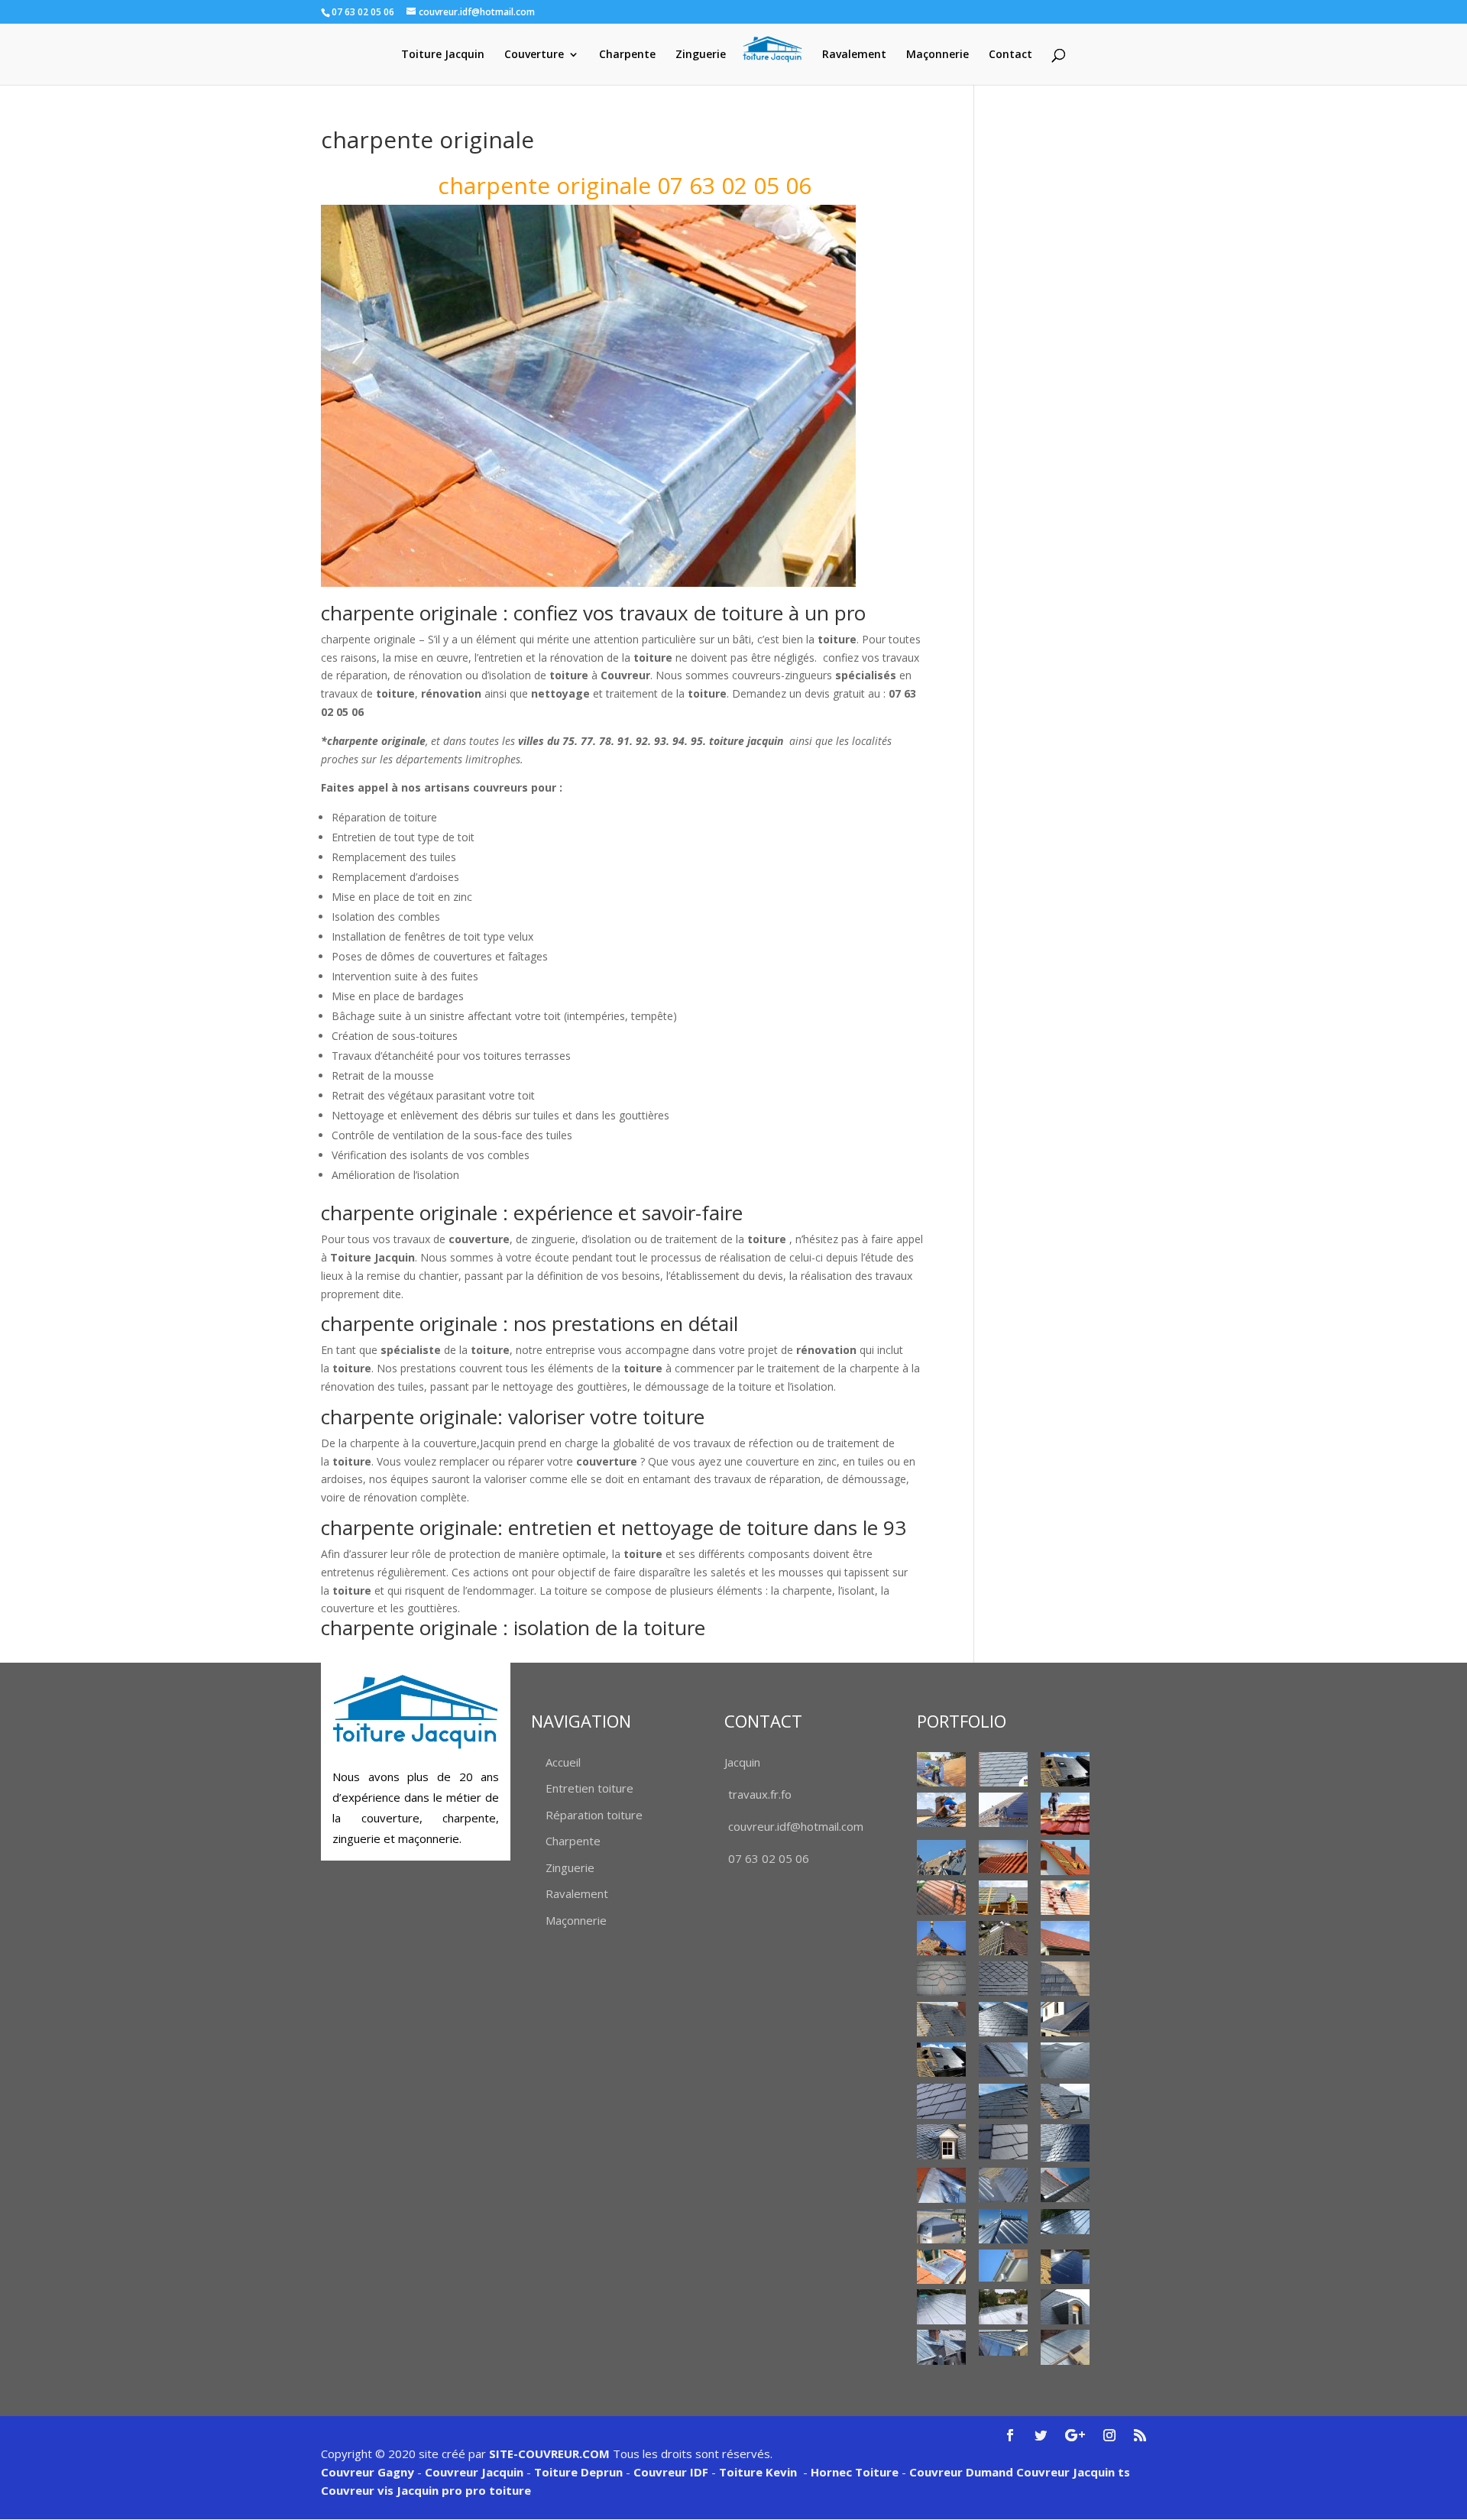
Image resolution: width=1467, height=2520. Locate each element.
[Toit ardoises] (1003, 2101)
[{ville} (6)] (1003, 1856)
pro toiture (498, 2490)
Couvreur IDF (671, 2472)
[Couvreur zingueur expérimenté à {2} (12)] (1065, 2306)
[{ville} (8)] (941, 1898)
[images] (1065, 2060)
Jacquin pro (428, 2490)
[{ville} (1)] (941, 1769)
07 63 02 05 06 (769, 1858)
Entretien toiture (589, 1788)
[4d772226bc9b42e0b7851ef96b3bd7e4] (941, 1979)
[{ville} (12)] (1003, 1938)
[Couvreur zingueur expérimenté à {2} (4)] (941, 2226)
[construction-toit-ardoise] (1065, 1979)
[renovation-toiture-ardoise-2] (941, 2101)
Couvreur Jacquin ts (1072, 2472)
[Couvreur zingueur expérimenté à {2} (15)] (1065, 2347)
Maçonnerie (938, 55)
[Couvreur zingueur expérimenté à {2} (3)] (1065, 2185)
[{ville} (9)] (1003, 1898)
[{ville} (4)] (1065, 1814)
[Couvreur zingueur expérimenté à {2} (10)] (941, 2306)
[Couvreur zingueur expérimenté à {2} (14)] (1003, 2343)
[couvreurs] (941, 1857)
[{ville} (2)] (1065, 1769)
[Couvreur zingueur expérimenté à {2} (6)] (1065, 2222)
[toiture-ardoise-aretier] (1003, 2141)
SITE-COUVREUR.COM (549, 2454)
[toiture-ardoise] (941, 2141)
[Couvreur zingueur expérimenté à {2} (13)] (941, 2347)
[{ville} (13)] (1065, 1938)
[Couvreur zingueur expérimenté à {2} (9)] (1065, 2267)
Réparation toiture (594, 1815)
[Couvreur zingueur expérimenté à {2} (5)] (1003, 2226)
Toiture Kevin (758, 2472)
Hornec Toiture (855, 2472)
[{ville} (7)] (1065, 1857)
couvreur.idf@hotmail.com (796, 1826)
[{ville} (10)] (1065, 1898)
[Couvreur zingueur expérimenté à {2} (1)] (941, 2186)
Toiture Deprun (578, 2472)
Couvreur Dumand (961, 2472)
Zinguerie (701, 55)
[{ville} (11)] (941, 1938)
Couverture (534, 55)
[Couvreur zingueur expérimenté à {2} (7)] (941, 2267)
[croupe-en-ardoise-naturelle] (1003, 2019)
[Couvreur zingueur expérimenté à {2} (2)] (1003, 2185)
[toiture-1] (1065, 2101)
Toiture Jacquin (443, 55)
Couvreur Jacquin (474, 2472)
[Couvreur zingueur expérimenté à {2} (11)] (1003, 2306)
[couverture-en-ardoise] (941, 2019)
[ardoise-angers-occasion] (1003, 1979)
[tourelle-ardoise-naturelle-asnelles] (1065, 2143)
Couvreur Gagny (368, 2472)
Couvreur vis (357, 2490)
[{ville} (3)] (1003, 1810)
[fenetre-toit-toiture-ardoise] (1003, 2060)
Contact (1010, 55)
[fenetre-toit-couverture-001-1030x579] (941, 2060)
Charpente (627, 55)
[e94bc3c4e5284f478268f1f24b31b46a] (1065, 2019)
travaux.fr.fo (760, 1794)
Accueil (563, 1762)
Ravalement (854, 55)
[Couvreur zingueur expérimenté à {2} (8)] (1003, 2266)
